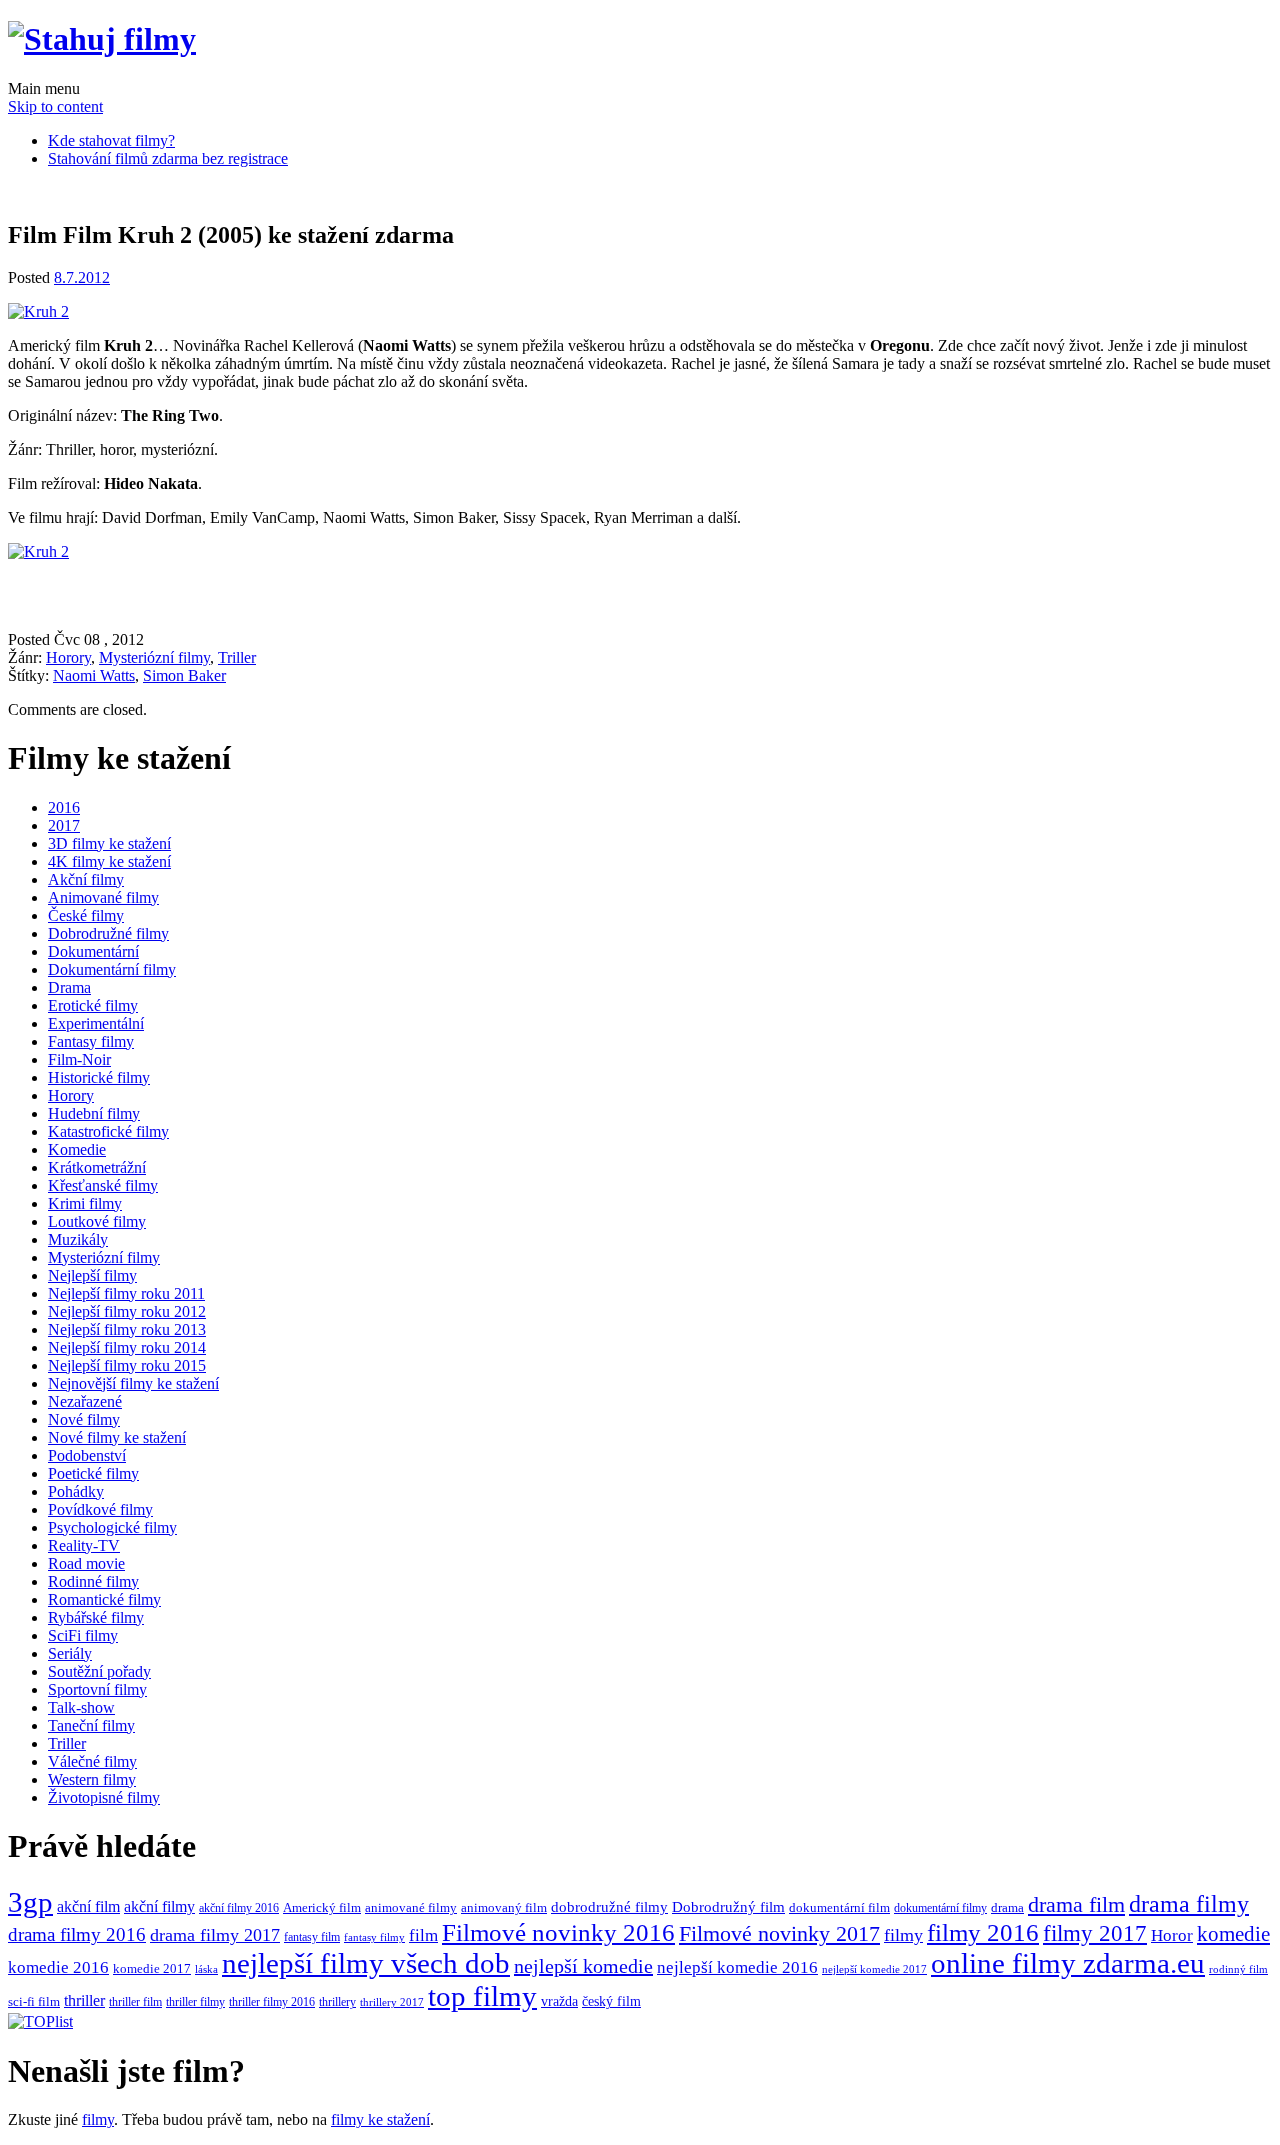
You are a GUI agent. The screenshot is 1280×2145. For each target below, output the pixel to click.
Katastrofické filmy (108, 1131)
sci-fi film (34, 2001)
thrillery (337, 2002)
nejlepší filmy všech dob (366, 1963)
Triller (237, 657)
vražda (559, 2001)
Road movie (86, 1563)
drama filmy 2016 (77, 1934)
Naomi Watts (94, 675)
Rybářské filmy (96, 1617)
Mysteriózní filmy (154, 657)
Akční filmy (86, 879)
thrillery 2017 (392, 2002)
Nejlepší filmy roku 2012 (127, 1311)
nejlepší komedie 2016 (737, 1967)
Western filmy (92, 1779)
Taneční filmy (91, 1725)
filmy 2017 (1095, 1933)
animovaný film (504, 1908)
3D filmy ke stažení (109, 843)
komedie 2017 (152, 1968)
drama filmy (1189, 1904)
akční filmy (159, 1907)
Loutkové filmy (97, 1221)
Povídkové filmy (100, 1509)
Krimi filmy (85, 1203)
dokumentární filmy (940, 1908)
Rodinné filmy (93, 1581)
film (423, 1935)
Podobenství (87, 1455)
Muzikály (78, 1239)
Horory (68, 657)
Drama (69, 987)
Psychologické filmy (112, 1527)
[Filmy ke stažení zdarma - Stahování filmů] (102, 39)
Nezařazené (85, 1401)
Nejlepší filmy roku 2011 (126, 1293)
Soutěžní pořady (99, 1671)
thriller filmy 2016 (272, 2002)
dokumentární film (839, 1908)
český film (611, 2001)
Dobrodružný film (728, 1907)
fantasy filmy (374, 1937)
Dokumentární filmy (112, 969)
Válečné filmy (92, 1761)
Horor (1172, 1935)
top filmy (482, 1996)
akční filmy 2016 (239, 1908)
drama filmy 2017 (215, 1935)
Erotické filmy (93, 1005)
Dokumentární (93, 951)
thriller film (135, 2002)
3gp (30, 1902)
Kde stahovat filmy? (111, 140)
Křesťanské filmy (103, 1185)
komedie (1233, 1934)
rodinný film (1238, 1969)
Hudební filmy (94, 1113)
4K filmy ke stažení (109, 861)
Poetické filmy (93, 1473)
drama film (1076, 1904)
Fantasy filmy (91, 1041)
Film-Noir (79, 1059)
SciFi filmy (83, 1635)
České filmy (86, 915)
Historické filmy (99, 1077)
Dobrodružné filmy (108, 933)
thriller (84, 2001)
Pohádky (76, 1491)
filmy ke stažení (380, 2119)
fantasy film (312, 1937)
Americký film (322, 1907)
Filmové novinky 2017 (779, 1933)
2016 (64, 807)
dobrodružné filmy (609, 1907)
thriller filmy (195, 2002)
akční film (88, 1907)
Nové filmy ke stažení (117, 1437)
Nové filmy (84, 1419)
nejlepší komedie (583, 1966)
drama (1007, 1908)
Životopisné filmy (104, 1797)
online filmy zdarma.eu (1068, 1963)
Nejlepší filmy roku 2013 (127, 1329)
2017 (64, 825)
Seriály (70, 1653)
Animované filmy (103, 897)
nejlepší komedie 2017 (874, 1969)
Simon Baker (184, 675)
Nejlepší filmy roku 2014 (127, 1347)
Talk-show (81, 1707)
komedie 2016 (58, 1967)
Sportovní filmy (97, 1689)
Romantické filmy (104, 1599)
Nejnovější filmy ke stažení (133, 1383)
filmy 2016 (983, 1932)
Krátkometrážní (97, 1167)
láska (206, 1969)
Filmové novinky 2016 (558, 1932)
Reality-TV (84, 1545)
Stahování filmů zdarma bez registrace (168, 158)
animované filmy (411, 1907)
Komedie (77, 1149)
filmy (903, 1935)
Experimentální (96, 1023)
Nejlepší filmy (92, 1275)
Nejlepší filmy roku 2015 (127, 1365)
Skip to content (55, 106)
